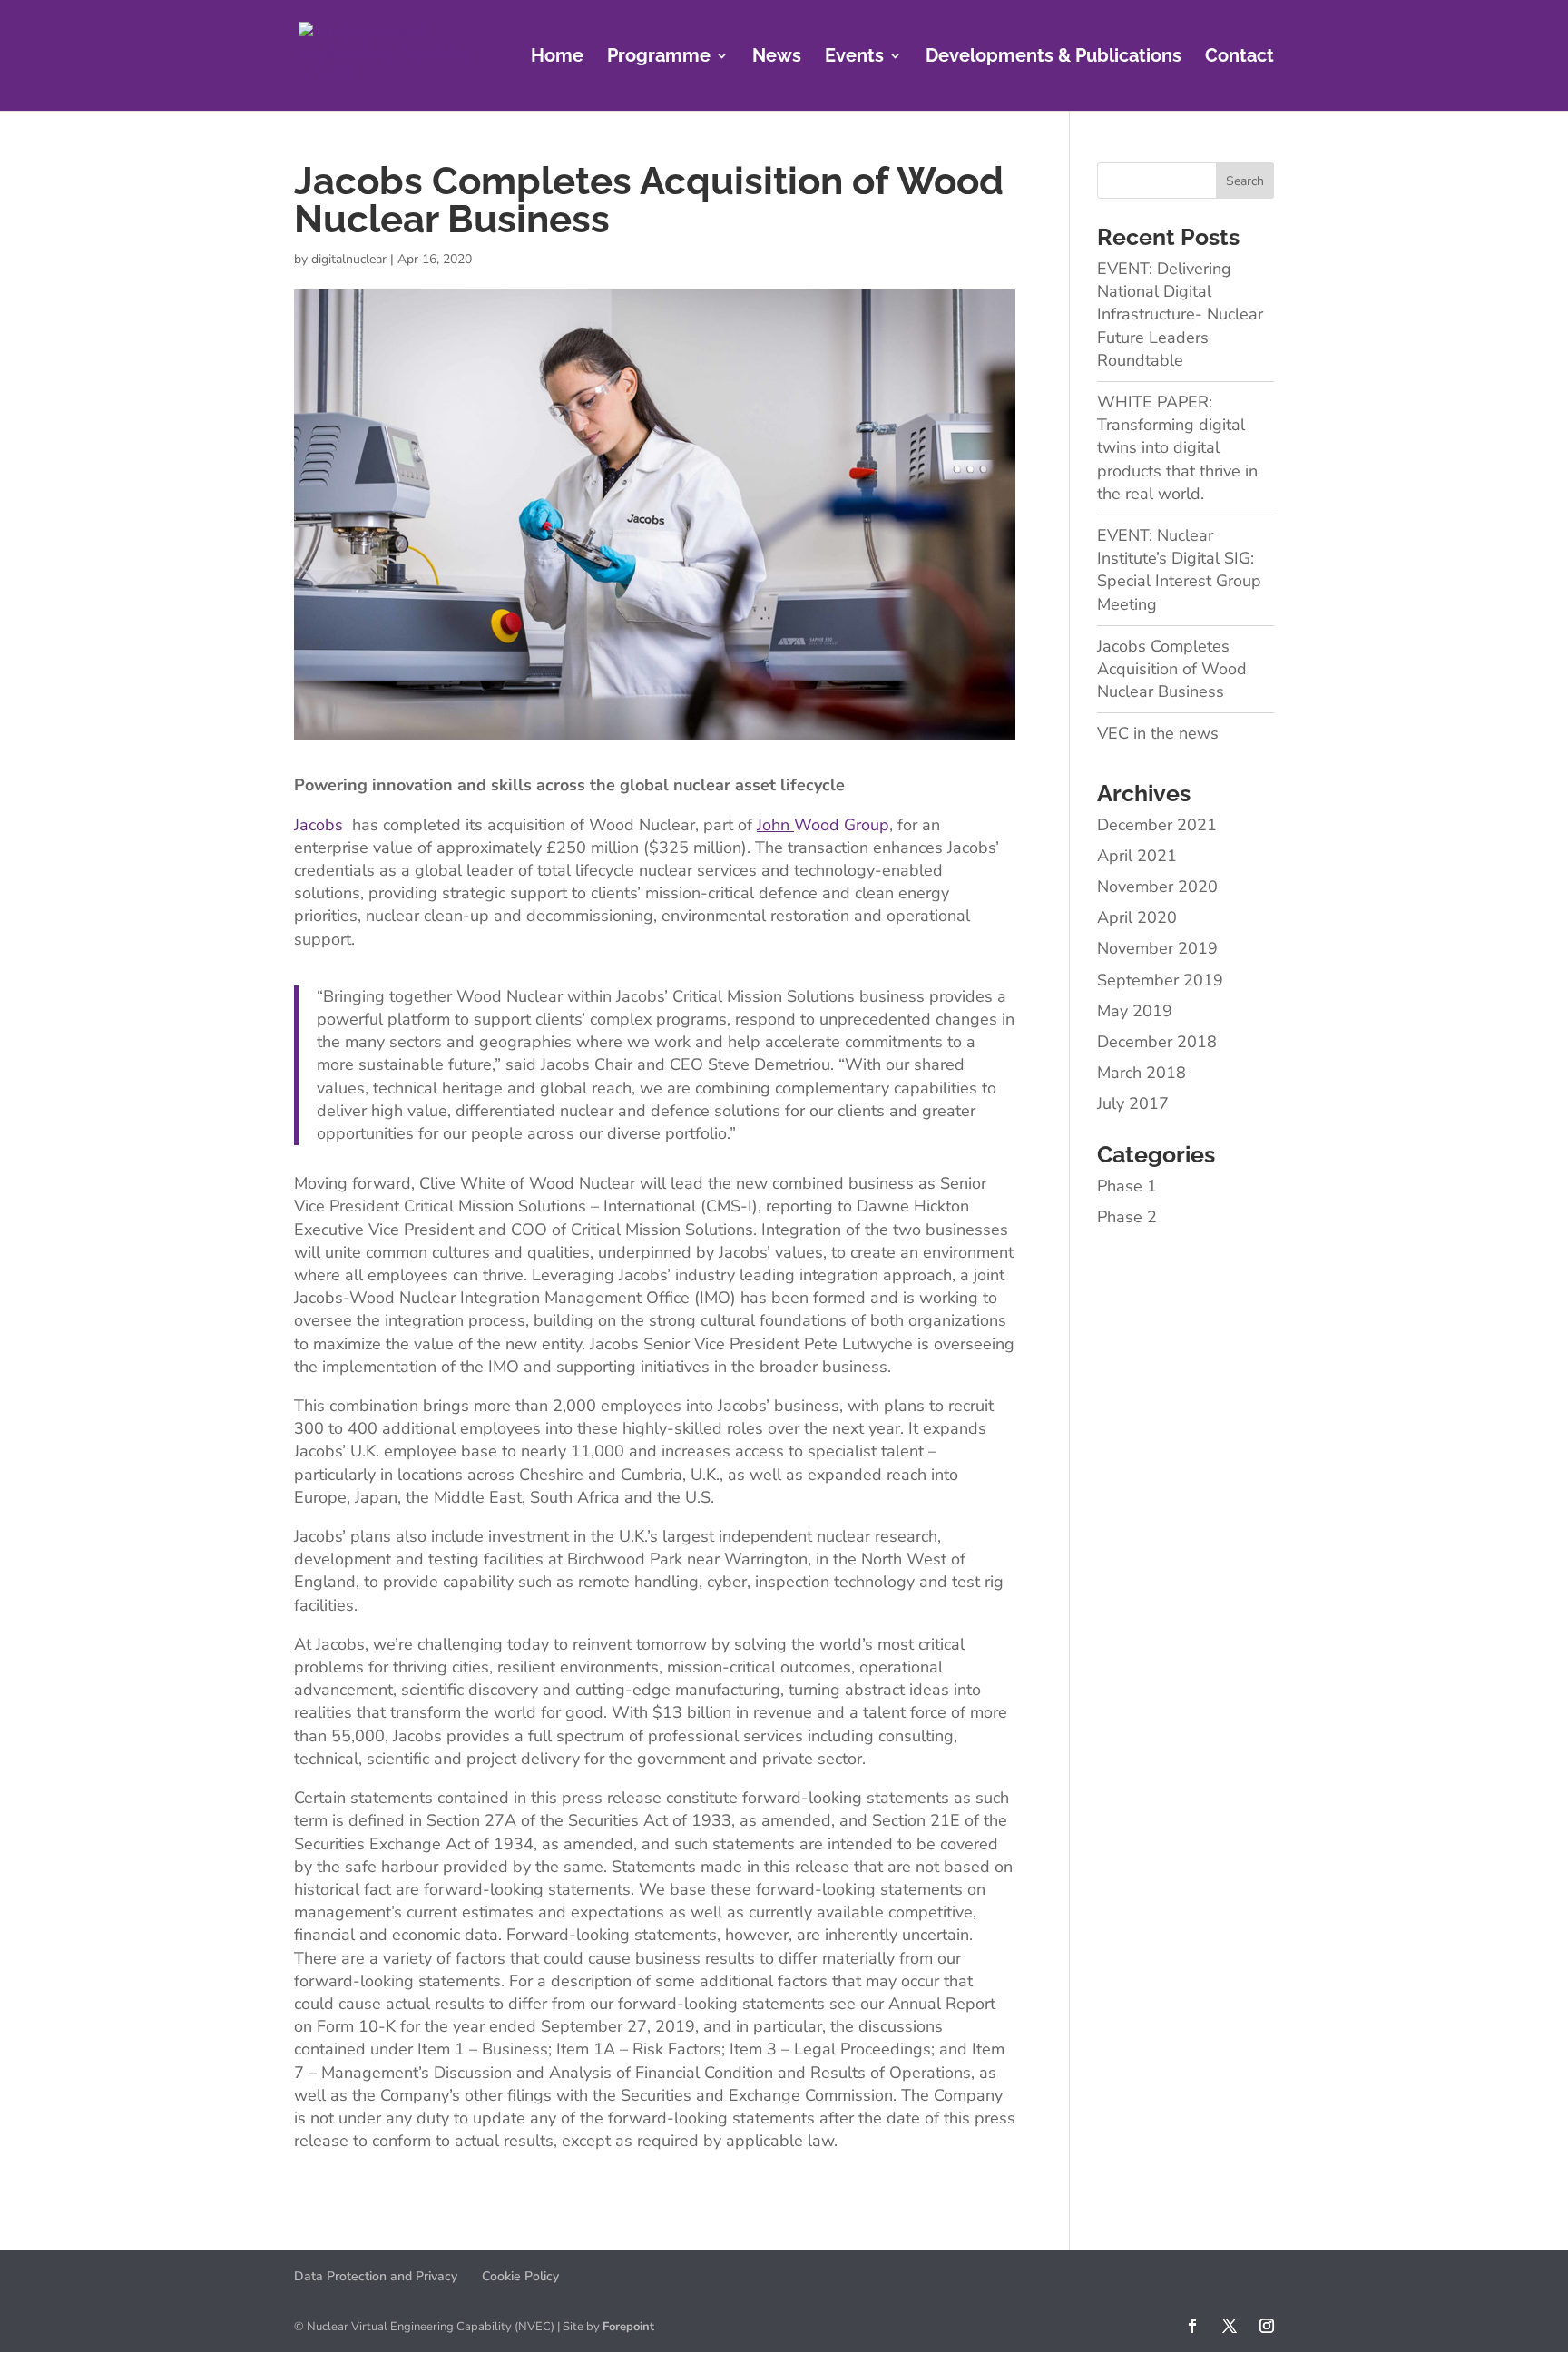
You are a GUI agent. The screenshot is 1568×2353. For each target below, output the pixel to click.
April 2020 (1137, 917)
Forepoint (628, 2327)
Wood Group (823, 825)
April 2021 (1137, 856)
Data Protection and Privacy (376, 2276)
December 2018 (1157, 1042)
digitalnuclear (349, 259)
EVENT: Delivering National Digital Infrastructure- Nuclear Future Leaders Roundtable (1180, 314)
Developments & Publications (1053, 58)
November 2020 (1157, 887)
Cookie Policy (520, 2276)
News (777, 58)
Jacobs (318, 825)
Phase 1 (1127, 1186)
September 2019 (1160, 980)
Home (557, 58)
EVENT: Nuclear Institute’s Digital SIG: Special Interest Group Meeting (1179, 570)
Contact (1240, 58)
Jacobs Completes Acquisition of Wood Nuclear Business (1172, 669)
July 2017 (1133, 1103)
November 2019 (1157, 948)
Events (854, 58)
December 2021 (1157, 825)
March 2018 (1142, 1073)
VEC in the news (1158, 733)
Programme (659, 58)
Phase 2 (1127, 1217)
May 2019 (1135, 1011)
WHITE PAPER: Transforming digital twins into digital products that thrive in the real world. (1177, 448)
